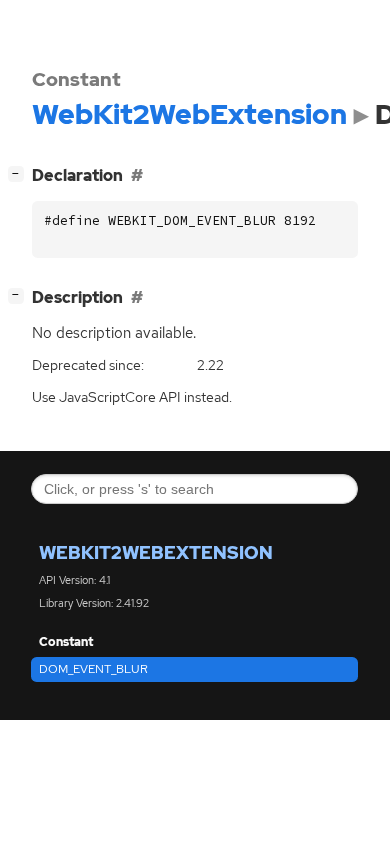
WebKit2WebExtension (156, 552)
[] (20, 173)
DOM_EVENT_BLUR (93, 669)
